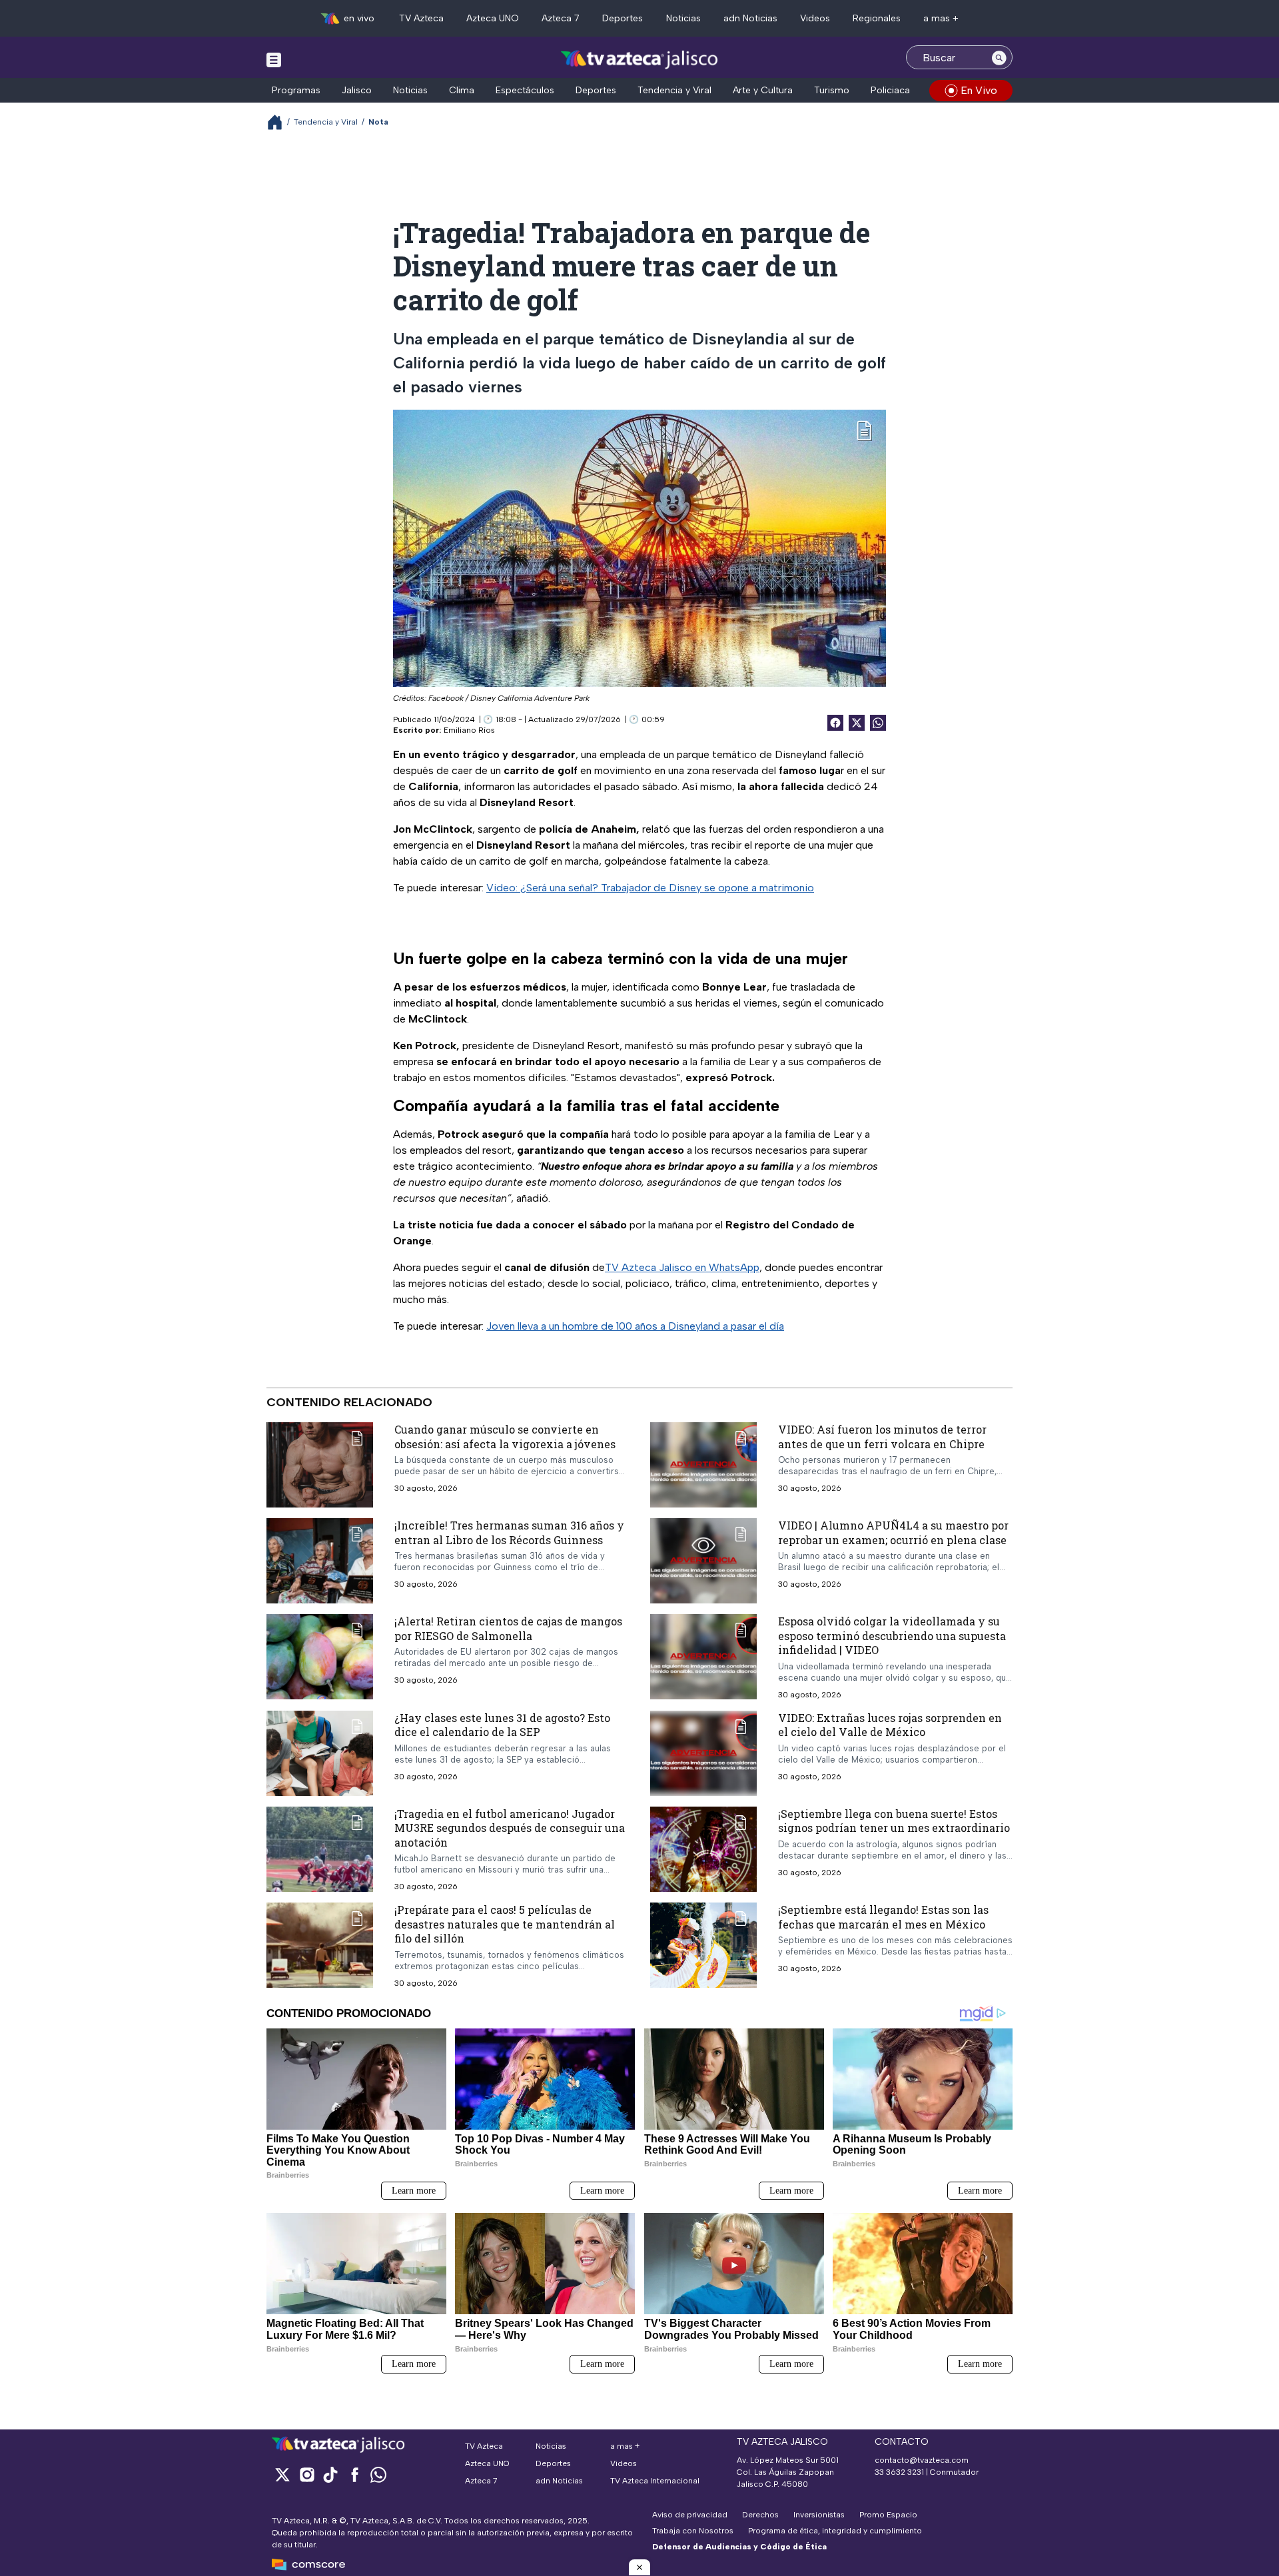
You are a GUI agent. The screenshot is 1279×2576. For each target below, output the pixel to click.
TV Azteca (421, 18)
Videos (815, 18)
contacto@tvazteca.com (922, 2460)
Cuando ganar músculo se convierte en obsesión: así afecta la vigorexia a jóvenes (505, 1437)
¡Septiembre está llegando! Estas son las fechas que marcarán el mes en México (883, 1917)
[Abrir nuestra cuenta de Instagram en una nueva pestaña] (306, 2474)
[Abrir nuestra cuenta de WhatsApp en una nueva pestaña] (378, 2474)
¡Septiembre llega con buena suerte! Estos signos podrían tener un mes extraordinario (894, 1820)
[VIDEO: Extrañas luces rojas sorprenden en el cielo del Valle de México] (703, 1753)
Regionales (877, 18)
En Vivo (979, 90)
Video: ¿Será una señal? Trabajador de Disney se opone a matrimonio (650, 888)
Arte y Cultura (763, 90)
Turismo (832, 90)
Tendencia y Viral (674, 90)
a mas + (941, 18)
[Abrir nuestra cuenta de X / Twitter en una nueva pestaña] (282, 2474)
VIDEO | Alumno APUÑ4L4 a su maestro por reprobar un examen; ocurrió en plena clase (893, 1532)
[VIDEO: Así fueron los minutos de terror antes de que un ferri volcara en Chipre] (703, 1465)
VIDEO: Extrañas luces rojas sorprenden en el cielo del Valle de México (890, 1724)
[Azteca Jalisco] (639, 59)
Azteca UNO (493, 18)
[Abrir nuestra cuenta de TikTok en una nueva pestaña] (330, 2474)
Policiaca (890, 90)
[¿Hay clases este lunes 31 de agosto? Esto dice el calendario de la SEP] (320, 1753)
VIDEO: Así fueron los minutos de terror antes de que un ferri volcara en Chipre (882, 1437)
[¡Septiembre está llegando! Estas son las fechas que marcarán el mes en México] (703, 1945)
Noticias (683, 18)
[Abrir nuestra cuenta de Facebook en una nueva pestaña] (354, 2474)
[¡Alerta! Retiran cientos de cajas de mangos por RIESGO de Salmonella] (320, 1657)
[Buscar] (999, 57)
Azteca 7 (561, 18)
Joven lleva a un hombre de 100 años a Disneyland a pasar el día (635, 1326)
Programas (296, 90)
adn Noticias (750, 18)
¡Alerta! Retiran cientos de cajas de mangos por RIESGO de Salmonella (508, 1628)
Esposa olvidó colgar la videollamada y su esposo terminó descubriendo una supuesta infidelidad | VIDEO (892, 1635)
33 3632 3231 (899, 2472)
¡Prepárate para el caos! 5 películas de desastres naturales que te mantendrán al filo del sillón (505, 1924)
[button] (639, 2567)
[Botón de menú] (274, 59)
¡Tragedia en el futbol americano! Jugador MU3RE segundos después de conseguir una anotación (510, 1827)
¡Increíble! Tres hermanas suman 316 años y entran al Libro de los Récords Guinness (509, 1532)
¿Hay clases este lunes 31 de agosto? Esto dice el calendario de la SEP (502, 1724)
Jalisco (357, 90)
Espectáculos (525, 90)
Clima (462, 90)
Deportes (623, 18)
